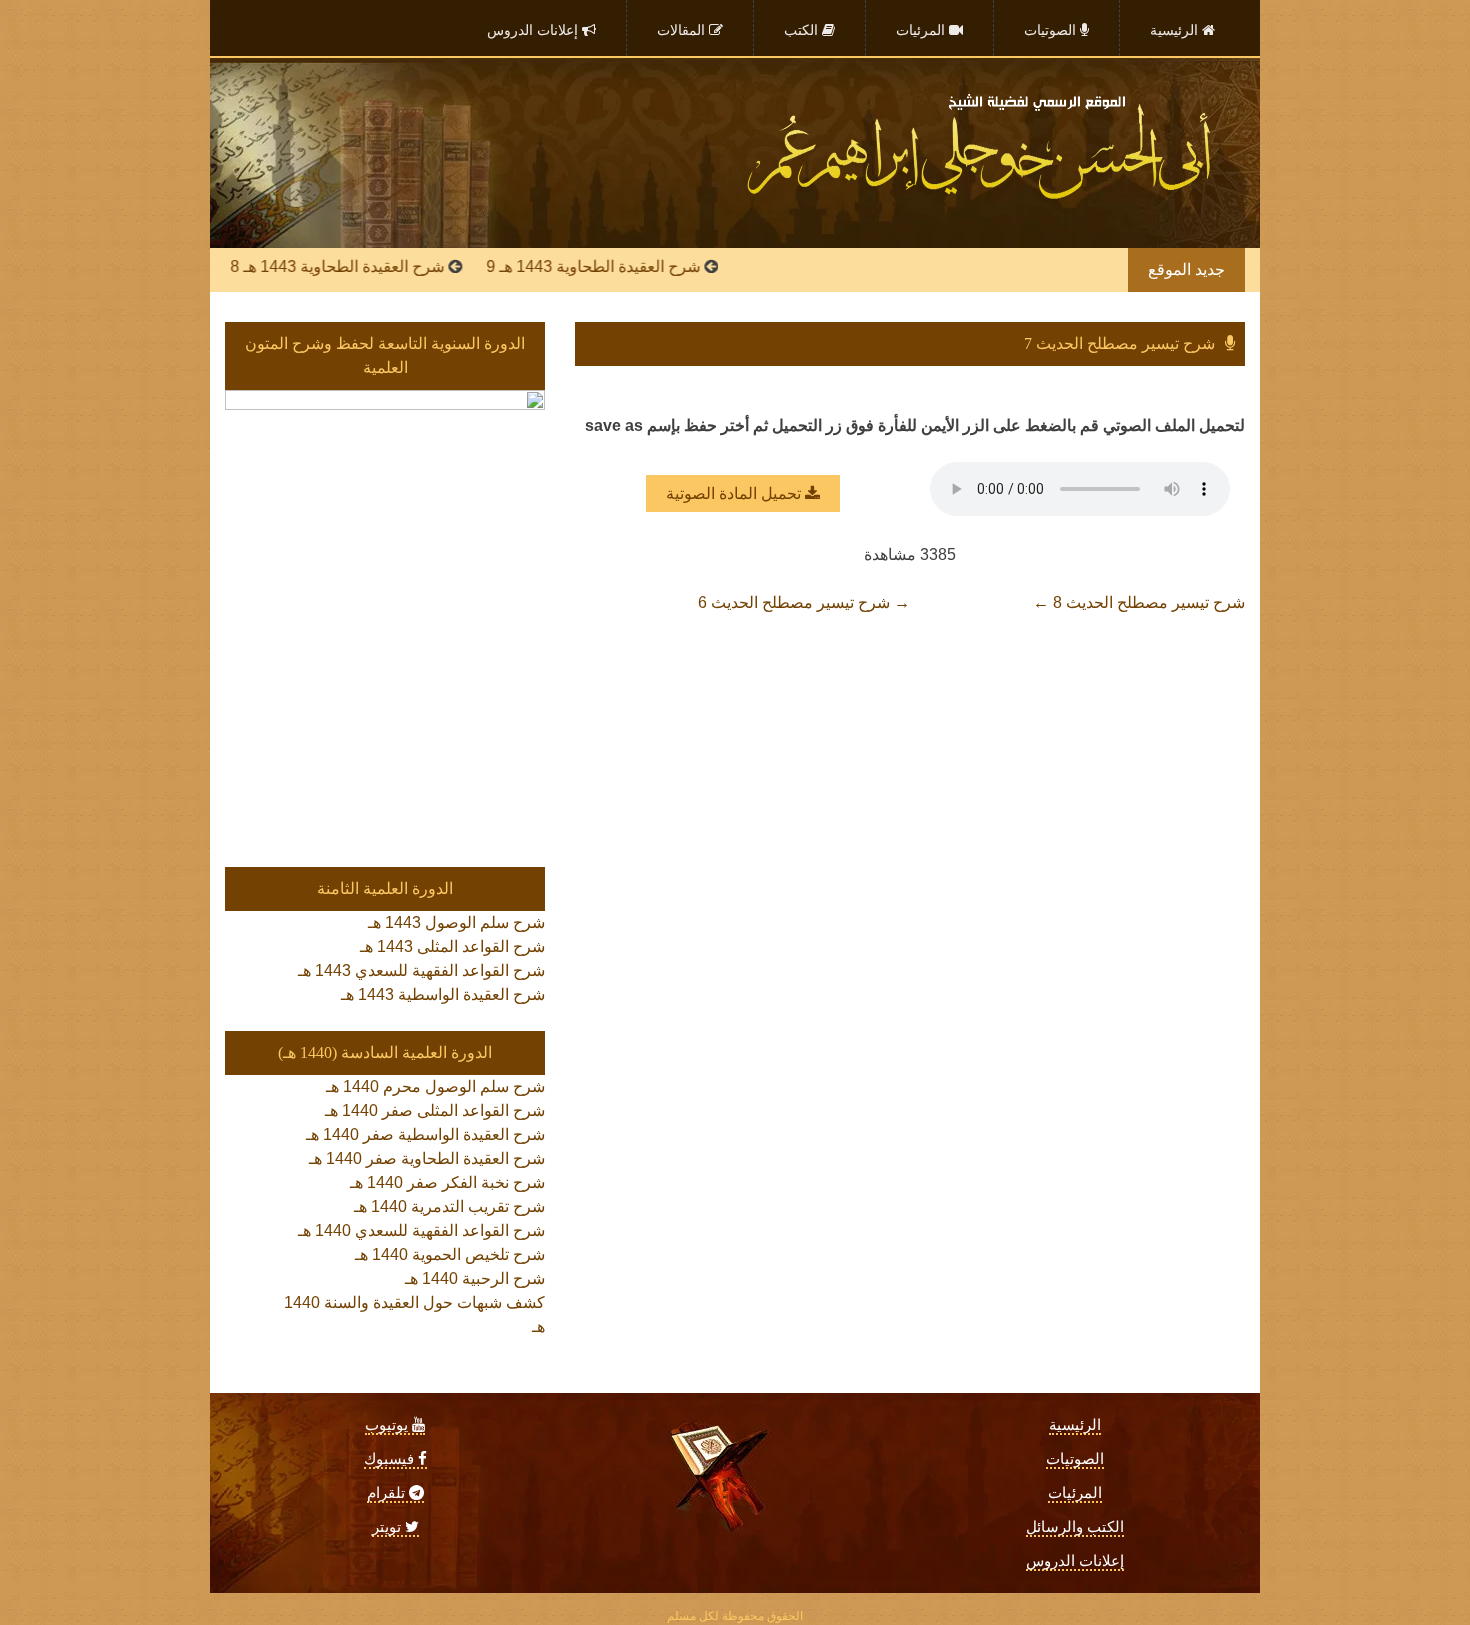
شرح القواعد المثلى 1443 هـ (452, 946)
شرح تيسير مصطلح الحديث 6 (804, 602)
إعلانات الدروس (1075, 1561)
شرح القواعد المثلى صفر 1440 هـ (435, 1110)
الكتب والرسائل (1075, 1527)
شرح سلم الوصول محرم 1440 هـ (435, 1086)
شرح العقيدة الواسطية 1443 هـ (443, 994)
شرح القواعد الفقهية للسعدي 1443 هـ (421, 970)
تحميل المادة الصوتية (735, 493)
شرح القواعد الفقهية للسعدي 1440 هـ (421, 1230)
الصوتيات (1075, 1459)
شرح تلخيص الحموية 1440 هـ (450, 1254)
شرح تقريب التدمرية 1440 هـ (449, 1206)
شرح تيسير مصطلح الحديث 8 (1139, 602)
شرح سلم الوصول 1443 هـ (456, 922)
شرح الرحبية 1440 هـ (475, 1278)
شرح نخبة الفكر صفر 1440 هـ (447, 1182)
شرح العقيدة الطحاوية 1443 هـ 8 (375, 266)
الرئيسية (1075, 1425)
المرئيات (1075, 1493)
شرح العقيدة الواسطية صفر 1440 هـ (425, 1134)
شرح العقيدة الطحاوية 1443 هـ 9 (631, 266)
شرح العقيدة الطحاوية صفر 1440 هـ (427, 1158)
